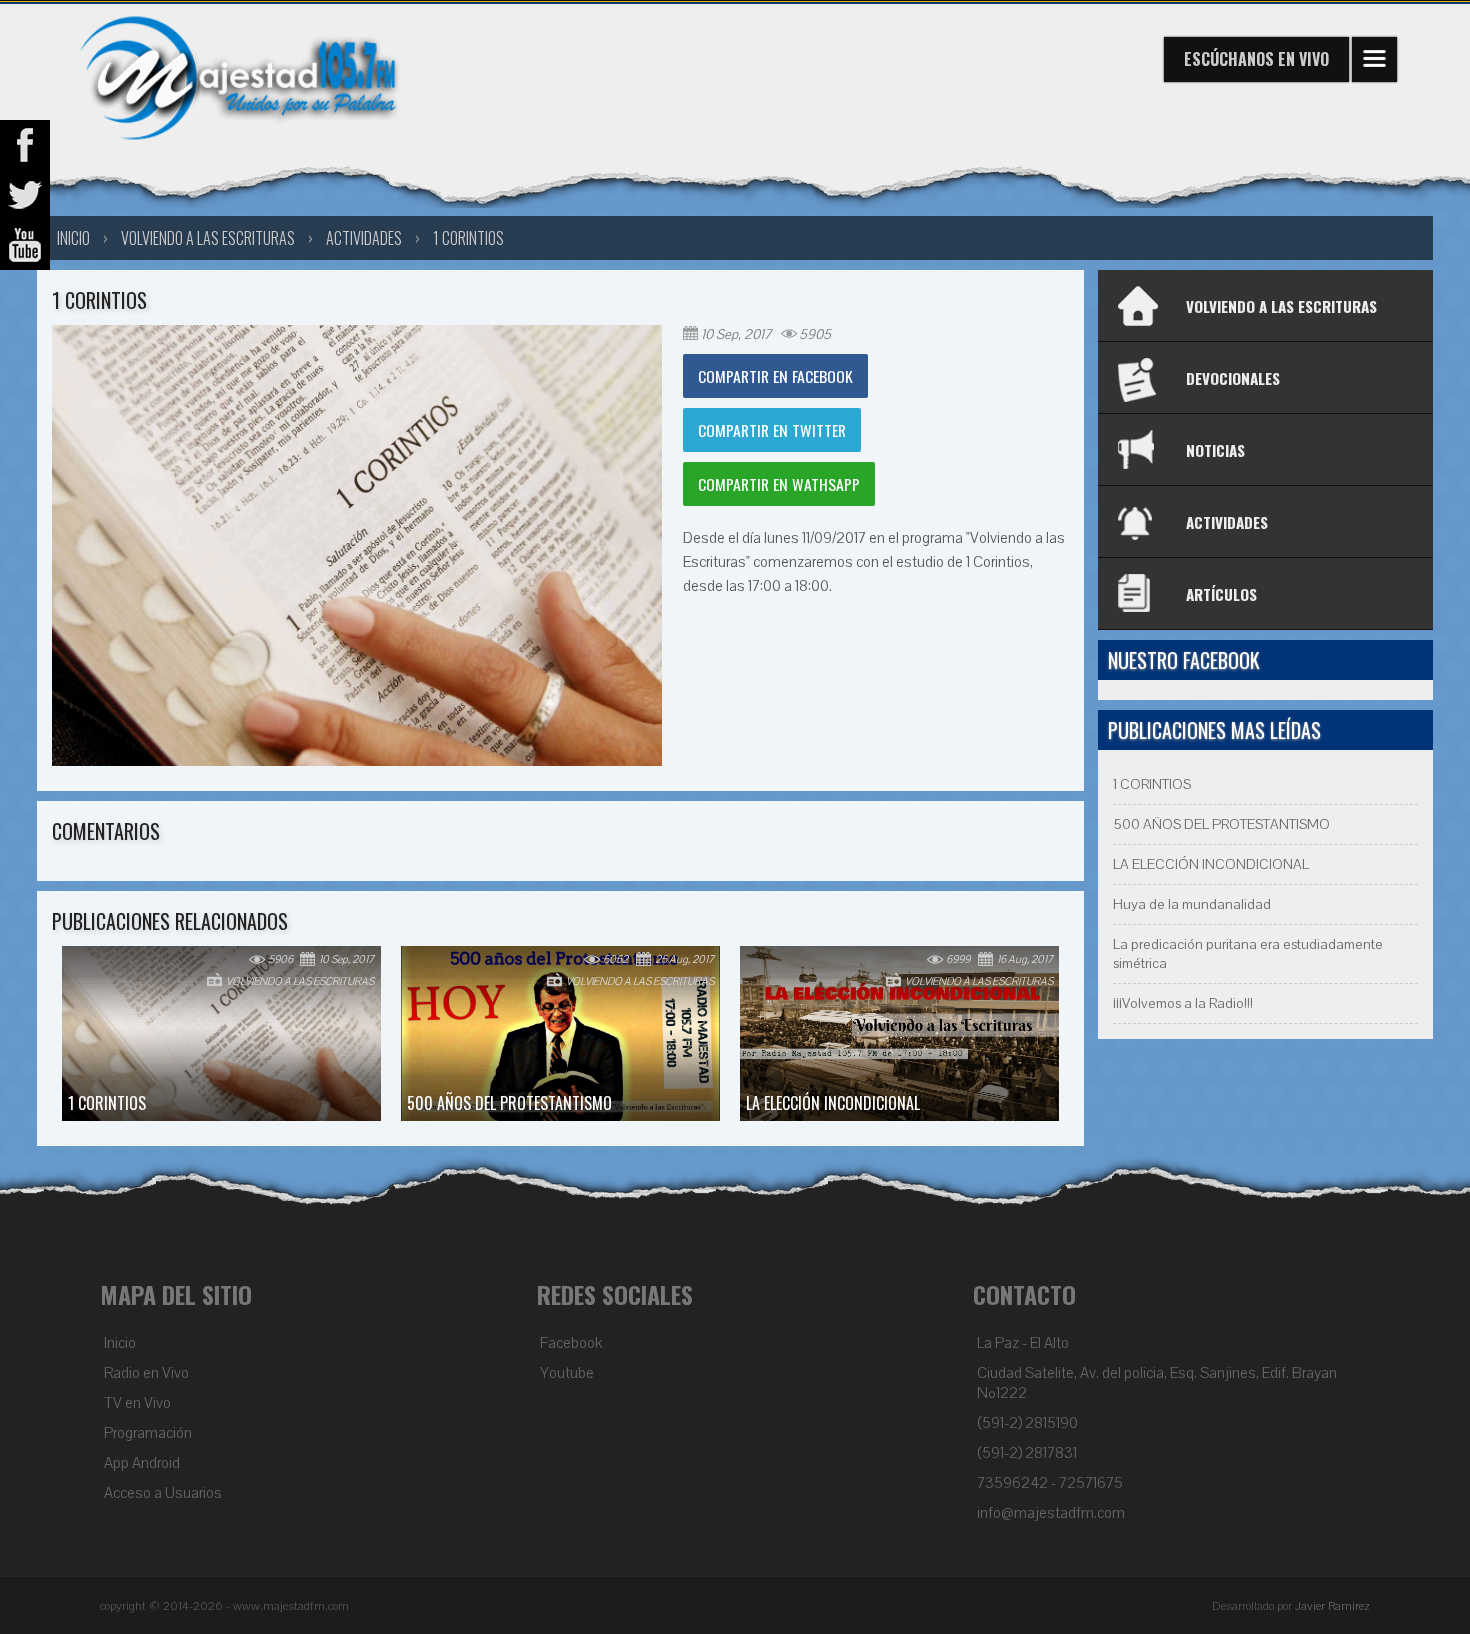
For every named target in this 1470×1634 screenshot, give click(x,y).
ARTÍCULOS (1221, 594)
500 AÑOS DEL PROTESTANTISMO (1221, 824)
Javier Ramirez (1332, 1606)
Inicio (120, 1343)
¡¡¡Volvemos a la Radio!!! (1183, 1003)
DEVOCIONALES (1233, 378)
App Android (142, 1463)
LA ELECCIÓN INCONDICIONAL (1211, 864)
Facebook (571, 1343)
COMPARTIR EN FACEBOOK (775, 376)
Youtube (567, 1373)
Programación (148, 1433)
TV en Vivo (137, 1403)
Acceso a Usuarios (163, 1493)
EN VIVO (1256, 59)
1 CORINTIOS (468, 238)
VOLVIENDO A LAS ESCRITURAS (208, 238)
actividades (364, 238)
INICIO (73, 238)
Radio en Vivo (146, 1373)
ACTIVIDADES (1227, 522)
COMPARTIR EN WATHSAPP (779, 484)
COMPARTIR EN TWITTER (772, 430)
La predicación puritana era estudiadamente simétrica (1248, 954)
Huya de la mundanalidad (1192, 904)
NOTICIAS (1215, 450)
